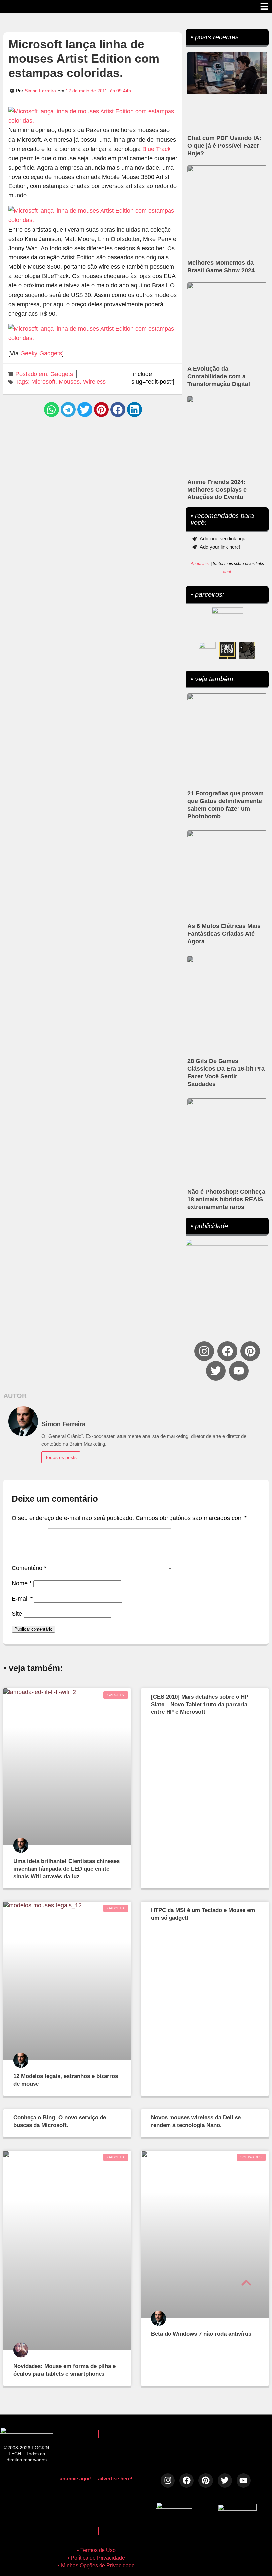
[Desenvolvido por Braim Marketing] (237, 2509)
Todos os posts (61, 1457)
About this (200, 564)
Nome (22, 1583)
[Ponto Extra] (227, 650)
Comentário (29, 1568)
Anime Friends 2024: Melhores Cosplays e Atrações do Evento (217, 490)
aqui (227, 572)
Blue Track (156, 149)
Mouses (69, 382)
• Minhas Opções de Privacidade (96, 2566)
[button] (52, 410)
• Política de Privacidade (96, 2558)
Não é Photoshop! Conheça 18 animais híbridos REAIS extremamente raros (226, 1199)
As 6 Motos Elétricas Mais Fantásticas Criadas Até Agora (224, 934)
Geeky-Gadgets (41, 353)
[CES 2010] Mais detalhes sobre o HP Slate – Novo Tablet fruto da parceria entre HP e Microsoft (200, 1705)
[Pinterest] (250, 1351)
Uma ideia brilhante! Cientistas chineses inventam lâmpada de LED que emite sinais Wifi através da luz (67, 1869)
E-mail (22, 1599)
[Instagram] (204, 1351)
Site (17, 1614)
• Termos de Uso (96, 2550)
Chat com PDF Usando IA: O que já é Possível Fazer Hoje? (224, 146)
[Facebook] (227, 1351)
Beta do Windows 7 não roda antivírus (201, 2334)
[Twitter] (216, 1371)
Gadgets (62, 374)
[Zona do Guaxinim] (247, 650)
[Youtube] (239, 1371)
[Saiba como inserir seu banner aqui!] (207, 650)
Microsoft (43, 382)
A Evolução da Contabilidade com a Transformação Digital (219, 376)
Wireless (94, 382)
